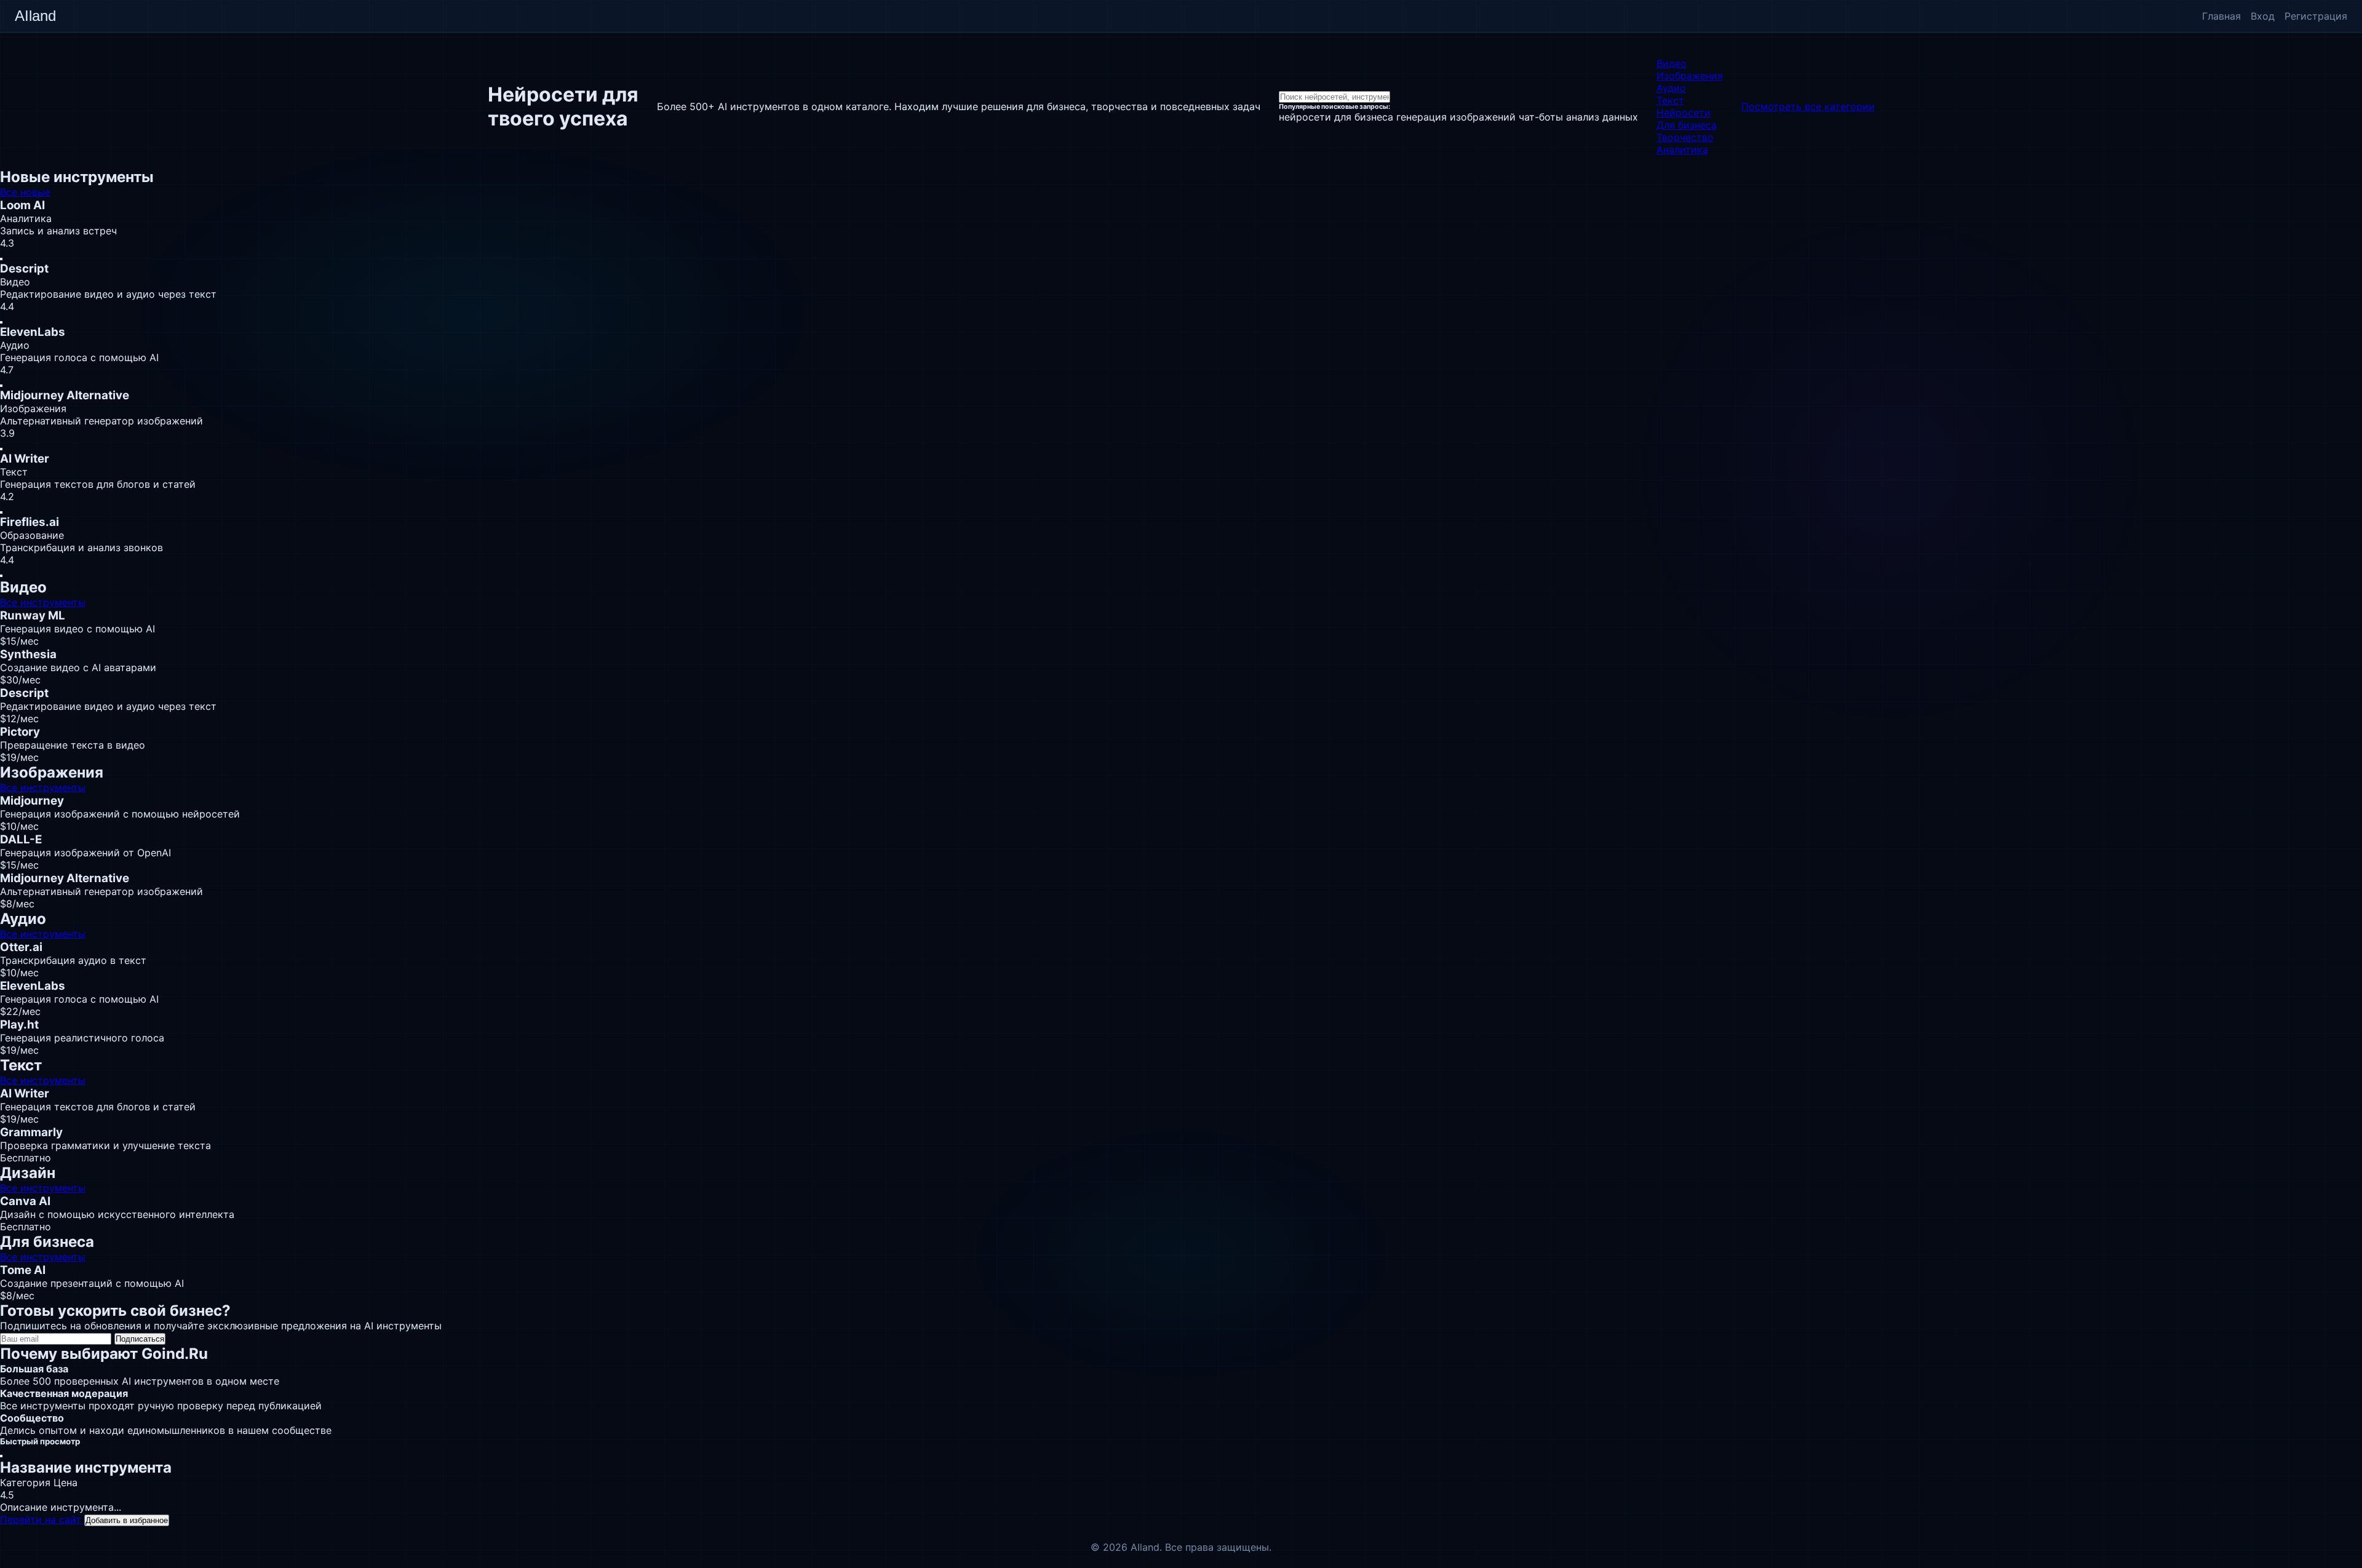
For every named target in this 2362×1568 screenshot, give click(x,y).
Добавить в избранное (127, 1520)
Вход (2263, 16)
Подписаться (140, 1339)
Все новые (25, 192)
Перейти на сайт (42, 1519)
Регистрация (2316, 16)
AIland (35, 16)
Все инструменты (43, 602)
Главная (2221, 16)
